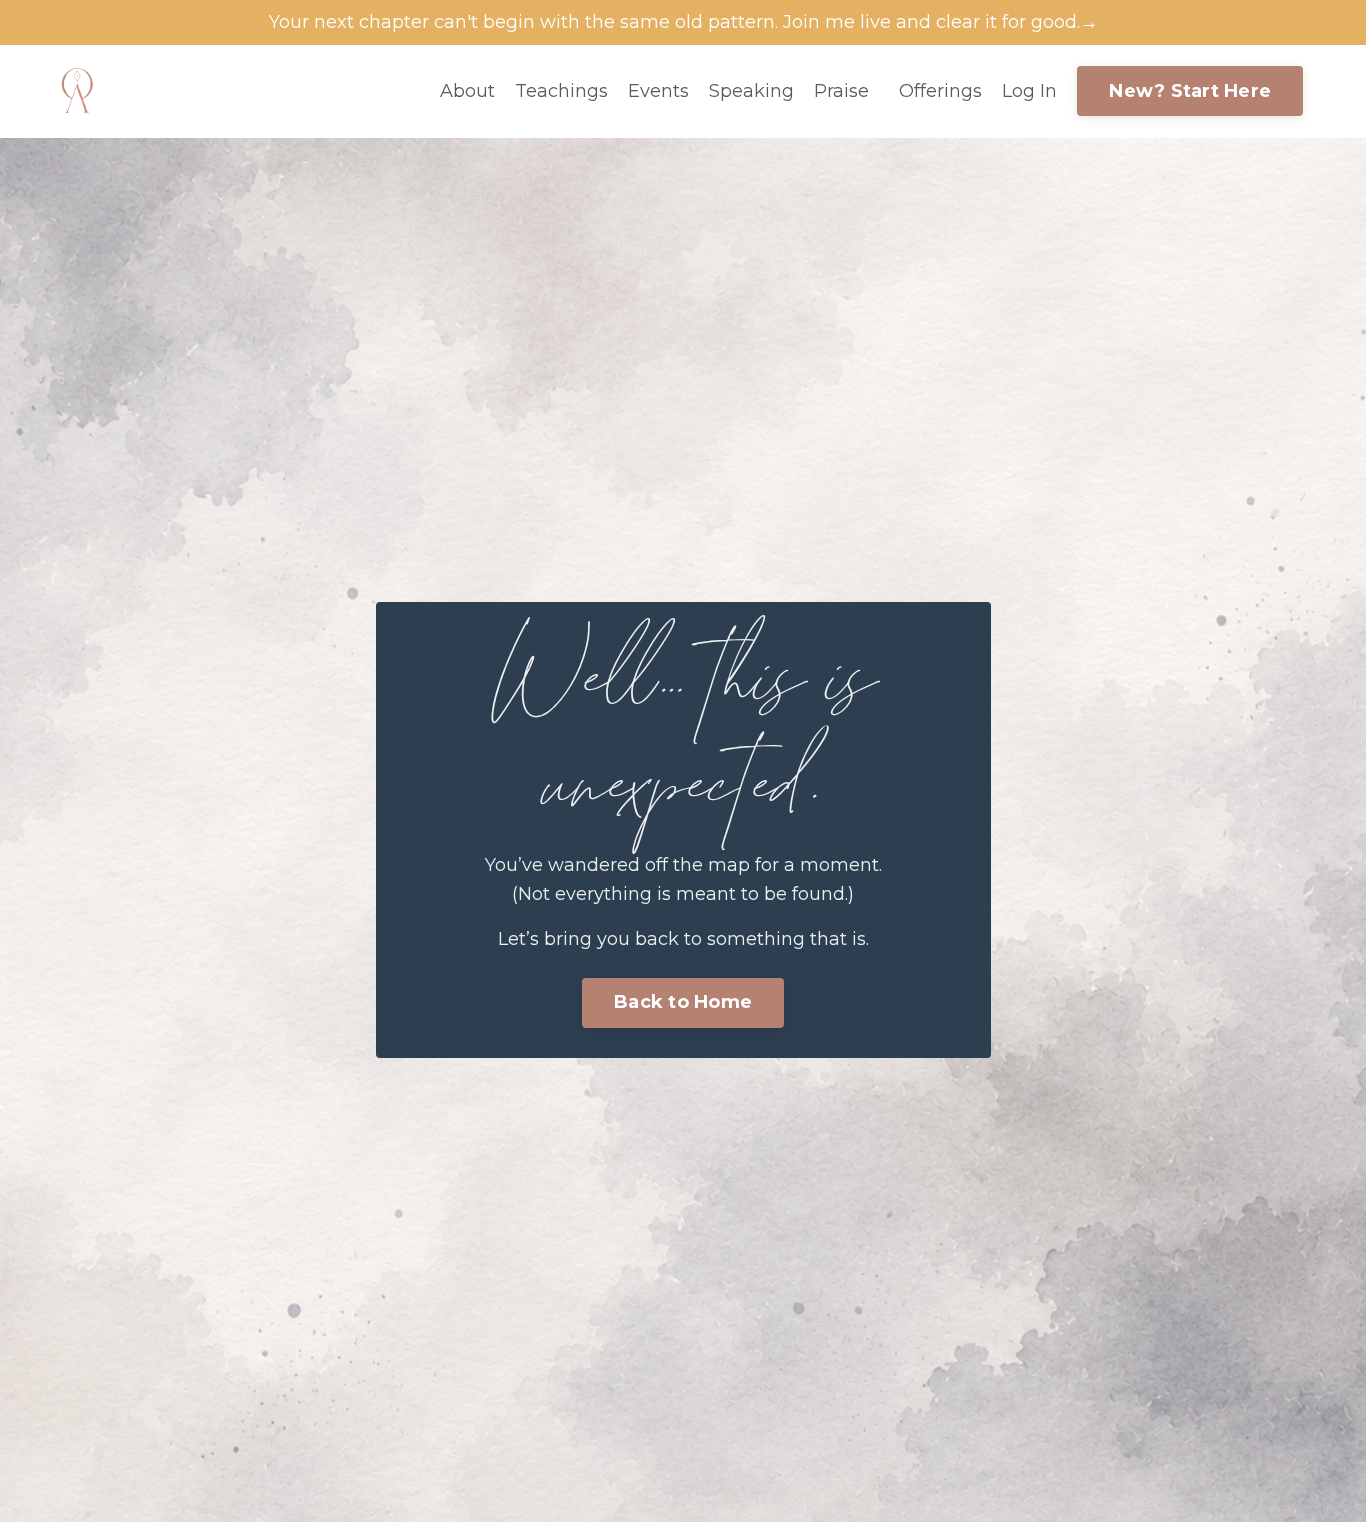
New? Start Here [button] (1190, 91)
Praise (841, 91)
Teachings (561, 91)
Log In (1029, 91)
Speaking (751, 91)
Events (658, 91)
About (467, 91)
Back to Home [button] (683, 1002)
